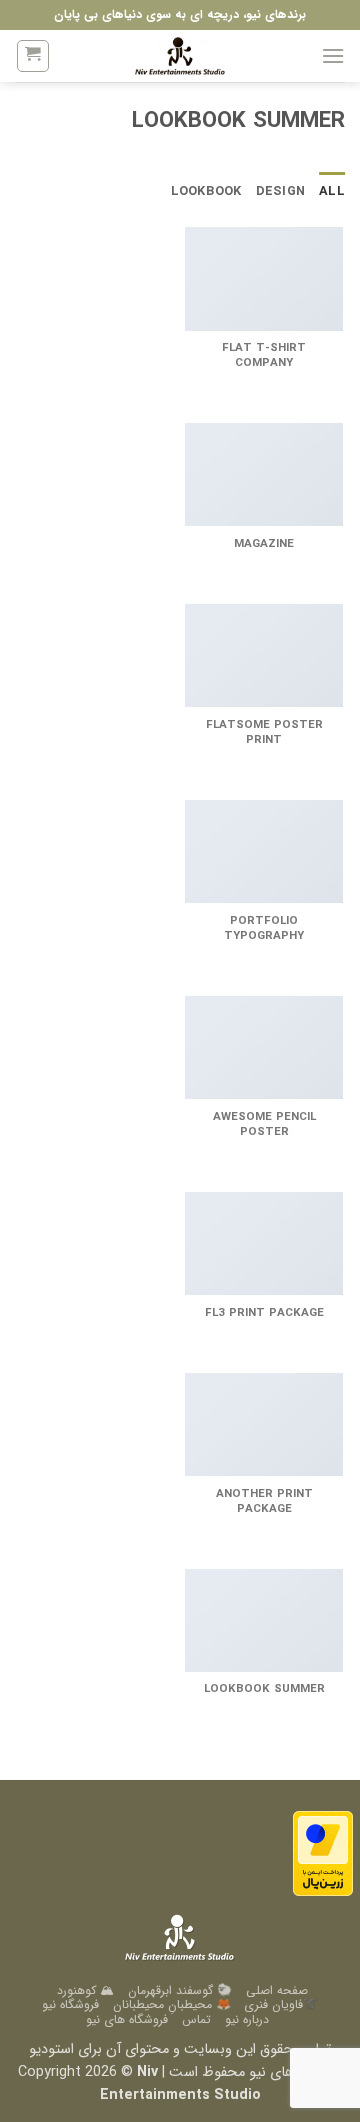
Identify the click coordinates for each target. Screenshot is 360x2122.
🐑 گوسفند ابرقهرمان (180, 1990)
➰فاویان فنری (281, 2004)
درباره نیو (247, 2019)
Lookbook (206, 192)
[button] (333, 55)
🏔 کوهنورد (85, 1990)
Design (281, 192)
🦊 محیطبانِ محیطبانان (172, 2004)
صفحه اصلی (277, 1990)
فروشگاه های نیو (127, 2019)
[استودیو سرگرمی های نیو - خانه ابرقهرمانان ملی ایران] (180, 56)
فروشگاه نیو (70, 2004)
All (332, 192)
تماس (196, 2019)
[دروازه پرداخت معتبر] (323, 1853)
